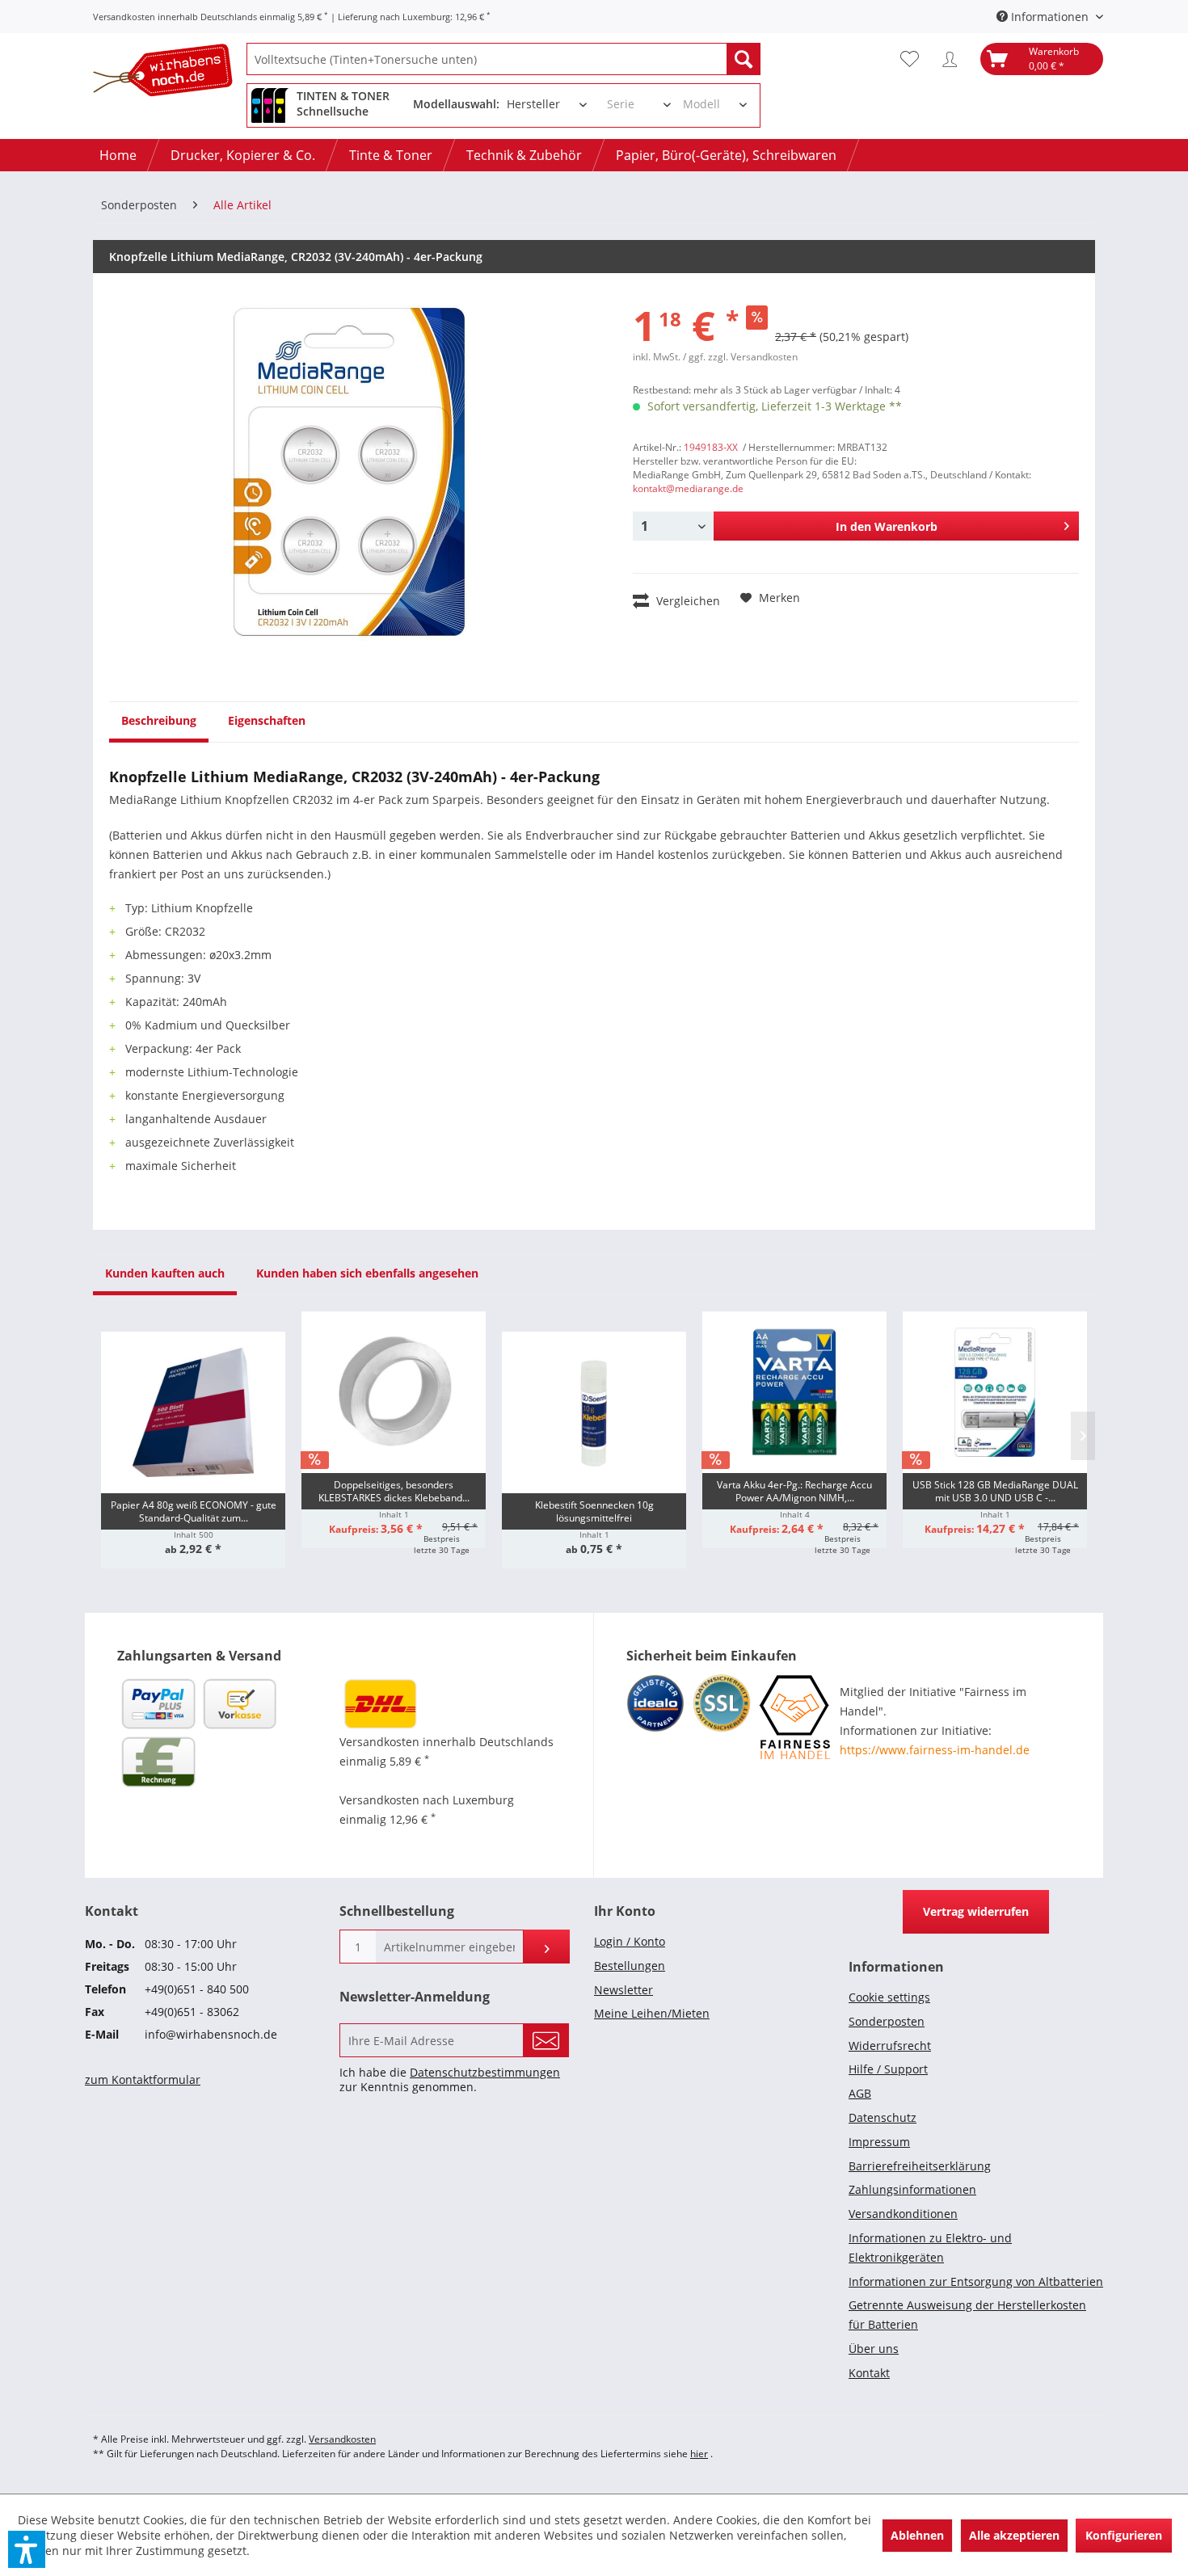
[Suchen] (744, 59)
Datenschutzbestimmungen (485, 2072)
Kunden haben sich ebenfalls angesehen (367, 1273)
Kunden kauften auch (165, 1273)
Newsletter (623, 1990)
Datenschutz (883, 2117)
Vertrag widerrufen (976, 1911)
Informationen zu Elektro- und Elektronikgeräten (930, 2248)
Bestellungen (630, 1966)
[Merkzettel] (914, 59)
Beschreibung (159, 720)
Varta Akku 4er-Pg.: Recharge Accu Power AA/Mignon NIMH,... (794, 1491)
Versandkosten (342, 2439)
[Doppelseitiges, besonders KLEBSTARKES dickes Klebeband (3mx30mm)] (394, 1392)
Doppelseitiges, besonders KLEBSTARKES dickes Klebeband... (394, 1491)
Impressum (879, 2142)
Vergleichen (687, 601)
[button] (27, 2549)
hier (699, 2454)
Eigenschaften (267, 720)
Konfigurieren (1124, 2535)
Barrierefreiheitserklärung (920, 2166)
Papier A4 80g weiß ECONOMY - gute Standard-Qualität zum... (194, 1511)
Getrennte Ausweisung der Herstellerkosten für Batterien (967, 2315)
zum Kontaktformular (143, 2079)
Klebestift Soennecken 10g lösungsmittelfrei (594, 1511)
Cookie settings (889, 1997)
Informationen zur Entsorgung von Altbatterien (976, 2281)
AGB (860, 2093)
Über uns (874, 2349)
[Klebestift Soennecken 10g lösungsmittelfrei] (594, 1412)
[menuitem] (503, 59)
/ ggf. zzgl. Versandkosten (740, 357)
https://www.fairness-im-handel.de (935, 1750)
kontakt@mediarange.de (688, 488)
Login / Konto (630, 1941)
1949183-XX (711, 447)
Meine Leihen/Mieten (652, 2013)
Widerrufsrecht (890, 2046)
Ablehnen (917, 2535)
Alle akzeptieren (1014, 2535)
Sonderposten (887, 2021)
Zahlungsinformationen (912, 2189)
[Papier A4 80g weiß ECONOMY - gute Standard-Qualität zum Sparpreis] (193, 1412)
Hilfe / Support (888, 2069)
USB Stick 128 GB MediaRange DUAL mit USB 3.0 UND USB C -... (995, 1491)
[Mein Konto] (954, 59)
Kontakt (869, 2373)
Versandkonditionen (903, 2214)
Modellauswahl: (456, 104)
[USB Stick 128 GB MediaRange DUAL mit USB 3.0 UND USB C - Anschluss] (995, 1392)
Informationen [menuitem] (1050, 17)
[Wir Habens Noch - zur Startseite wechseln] (170, 73)
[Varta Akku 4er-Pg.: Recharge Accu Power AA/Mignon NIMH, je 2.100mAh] (794, 1392)
